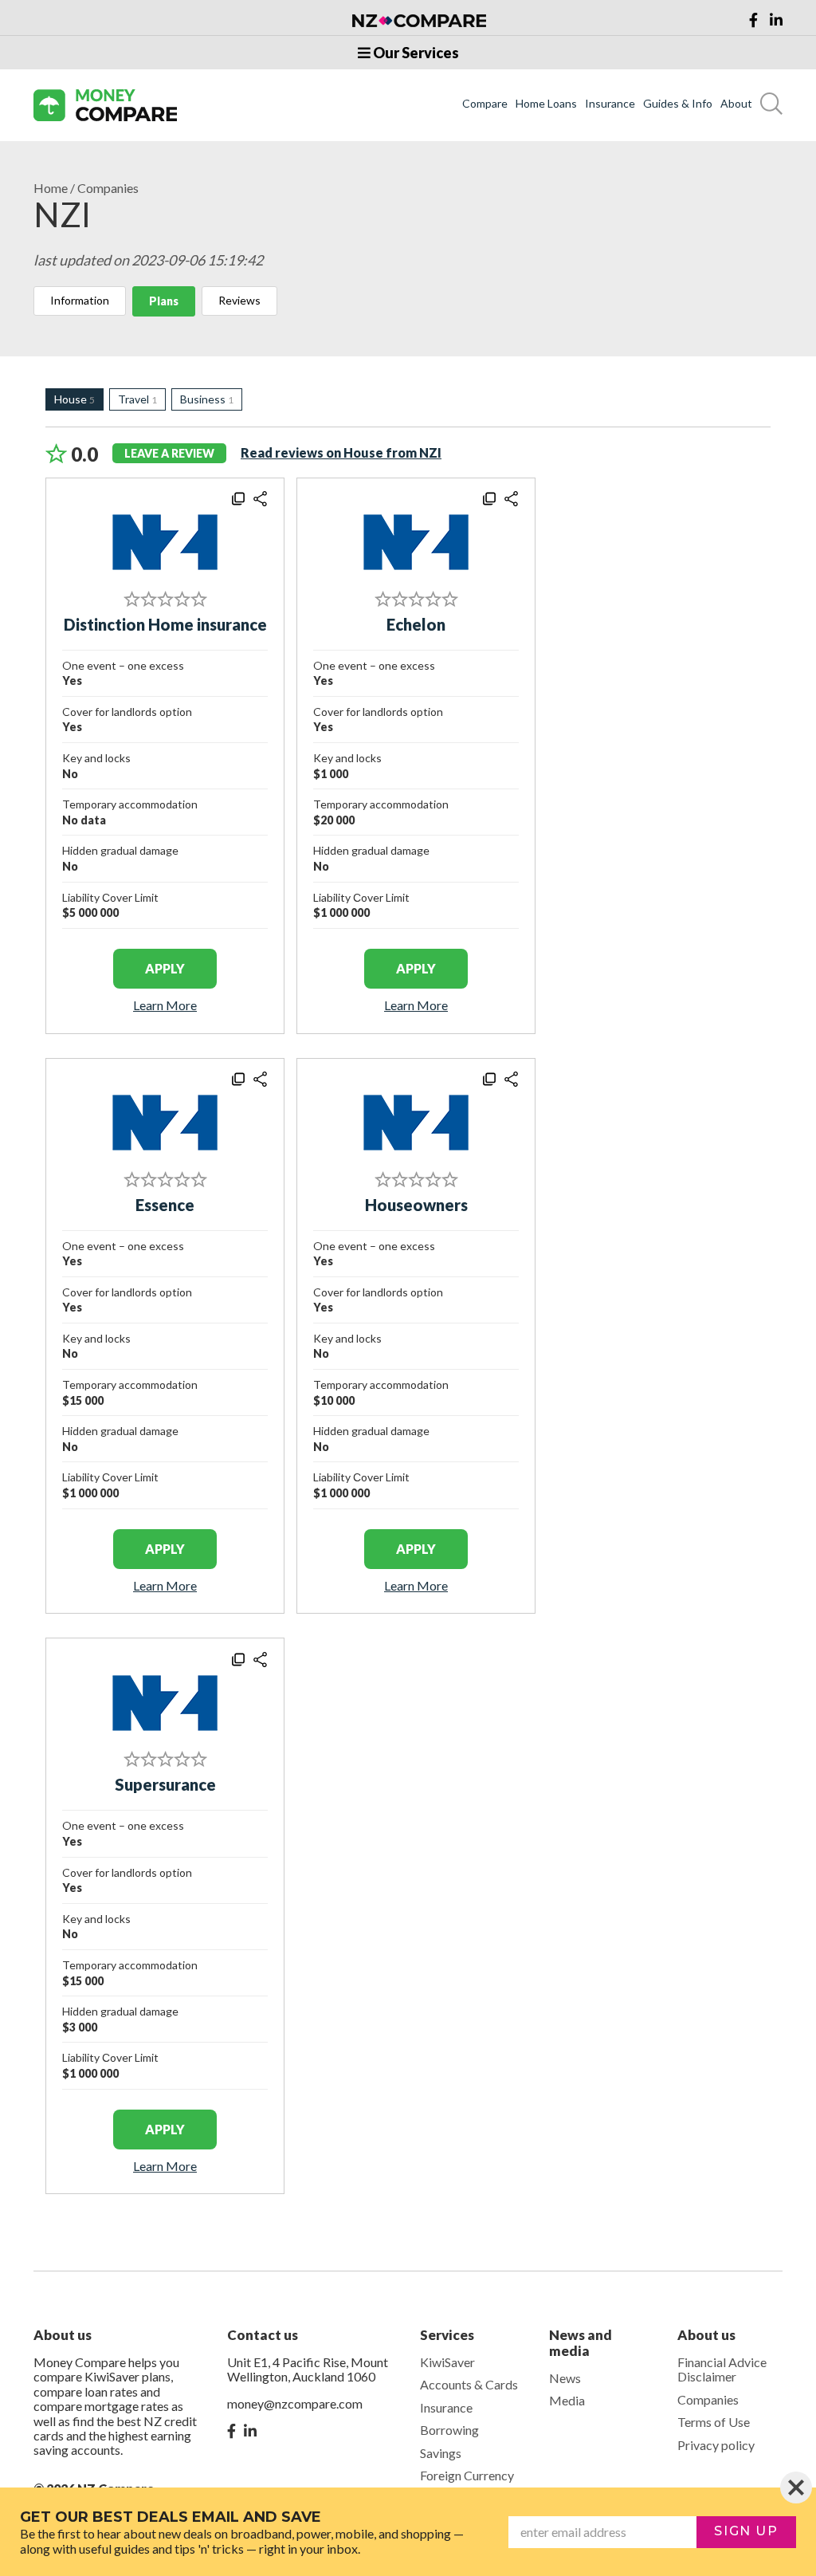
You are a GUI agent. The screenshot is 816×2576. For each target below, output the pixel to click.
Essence (165, 1205)
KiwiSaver (447, 2362)
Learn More (165, 1005)
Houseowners (416, 1205)
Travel (137, 399)
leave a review (169, 453)
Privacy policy (716, 2445)
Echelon (416, 624)
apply (165, 968)
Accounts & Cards (469, 2384)
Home (51, 188)
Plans (164, 301)
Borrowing (449, 2430)
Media (567, 2400)
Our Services (415, 53)
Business (207, 399)
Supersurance (165, 1784)
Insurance (610, 104)
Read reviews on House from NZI (341, 452)
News (565, 2378)
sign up (746, 2531)
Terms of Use (714, 2422)
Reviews (239, 300)
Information (80, 300)
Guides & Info (678, 104)
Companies (108, 188)
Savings (441, 2453)
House (75, 399)
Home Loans (546, 104)
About (736, 104)
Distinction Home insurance (165, 624)
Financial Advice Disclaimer (722, 2369)
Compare (485, 104)
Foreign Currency (467, 2475)
